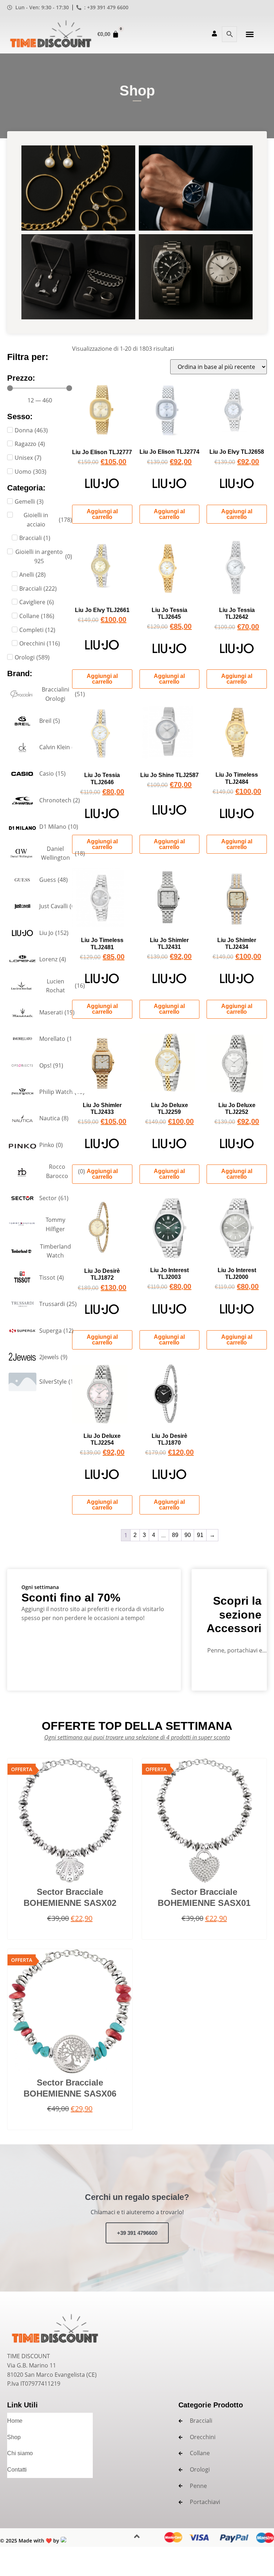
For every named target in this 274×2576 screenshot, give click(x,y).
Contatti (17, 2470)
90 (188, 1535)
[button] (250, 34)
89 (175, 1535)
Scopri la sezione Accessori (234, 1615)
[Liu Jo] (102, 486)
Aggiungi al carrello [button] (102, 514)
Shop (14, 2437)
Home (15, 2421)
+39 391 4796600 (137, 2233)
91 (200, 1535)
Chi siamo (20, 2453)
